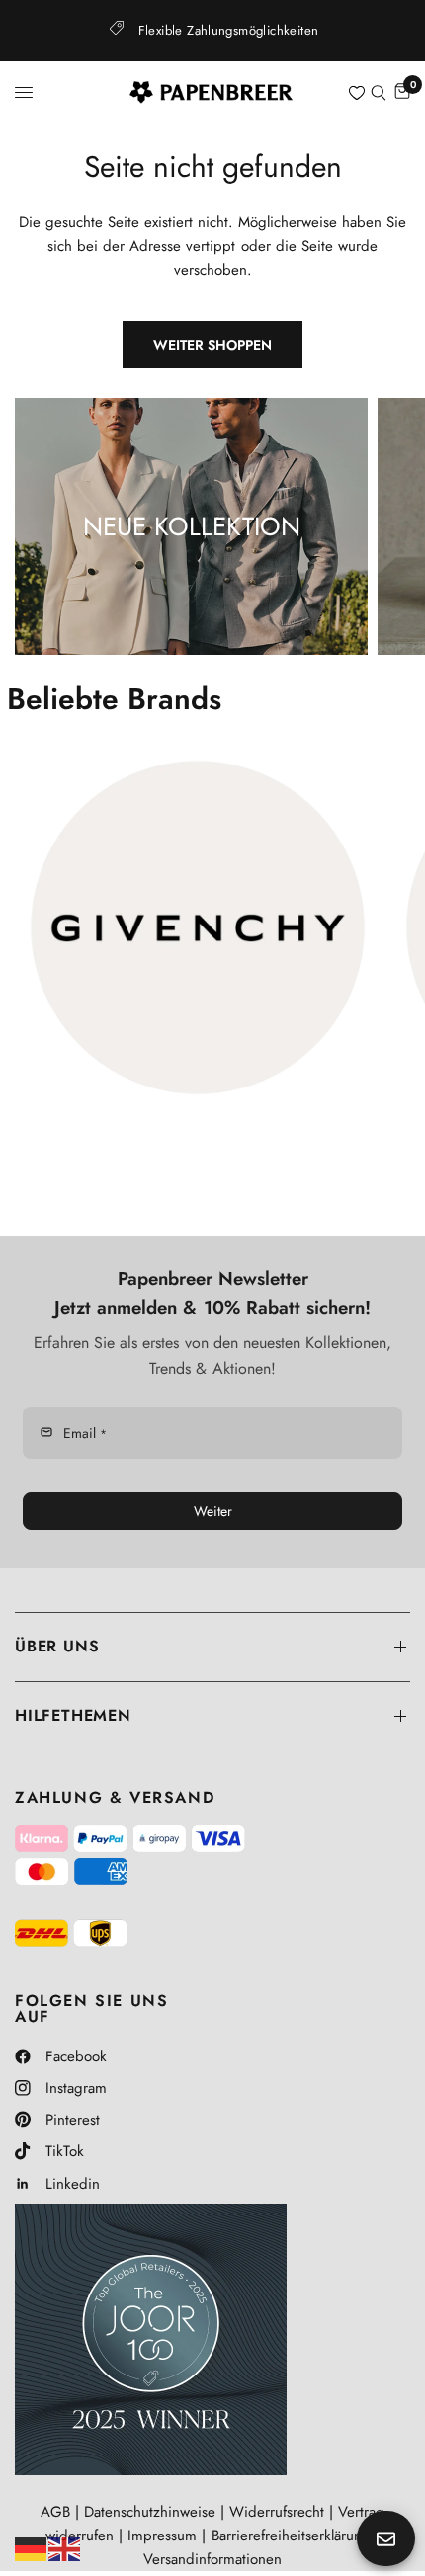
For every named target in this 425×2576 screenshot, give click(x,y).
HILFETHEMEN (73, 1715)
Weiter (213, 1511)
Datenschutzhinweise (150, 2512)
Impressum (162, 2536)
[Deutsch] (32, 2547)
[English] (65, 2547)
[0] (401, 92)
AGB (55, 2512)
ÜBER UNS (57, 1646)
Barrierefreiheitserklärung (291, 2536)
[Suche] (379, 92)
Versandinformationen (212, 2559)
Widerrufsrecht (277, 2512)
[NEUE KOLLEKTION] (191, 526)
